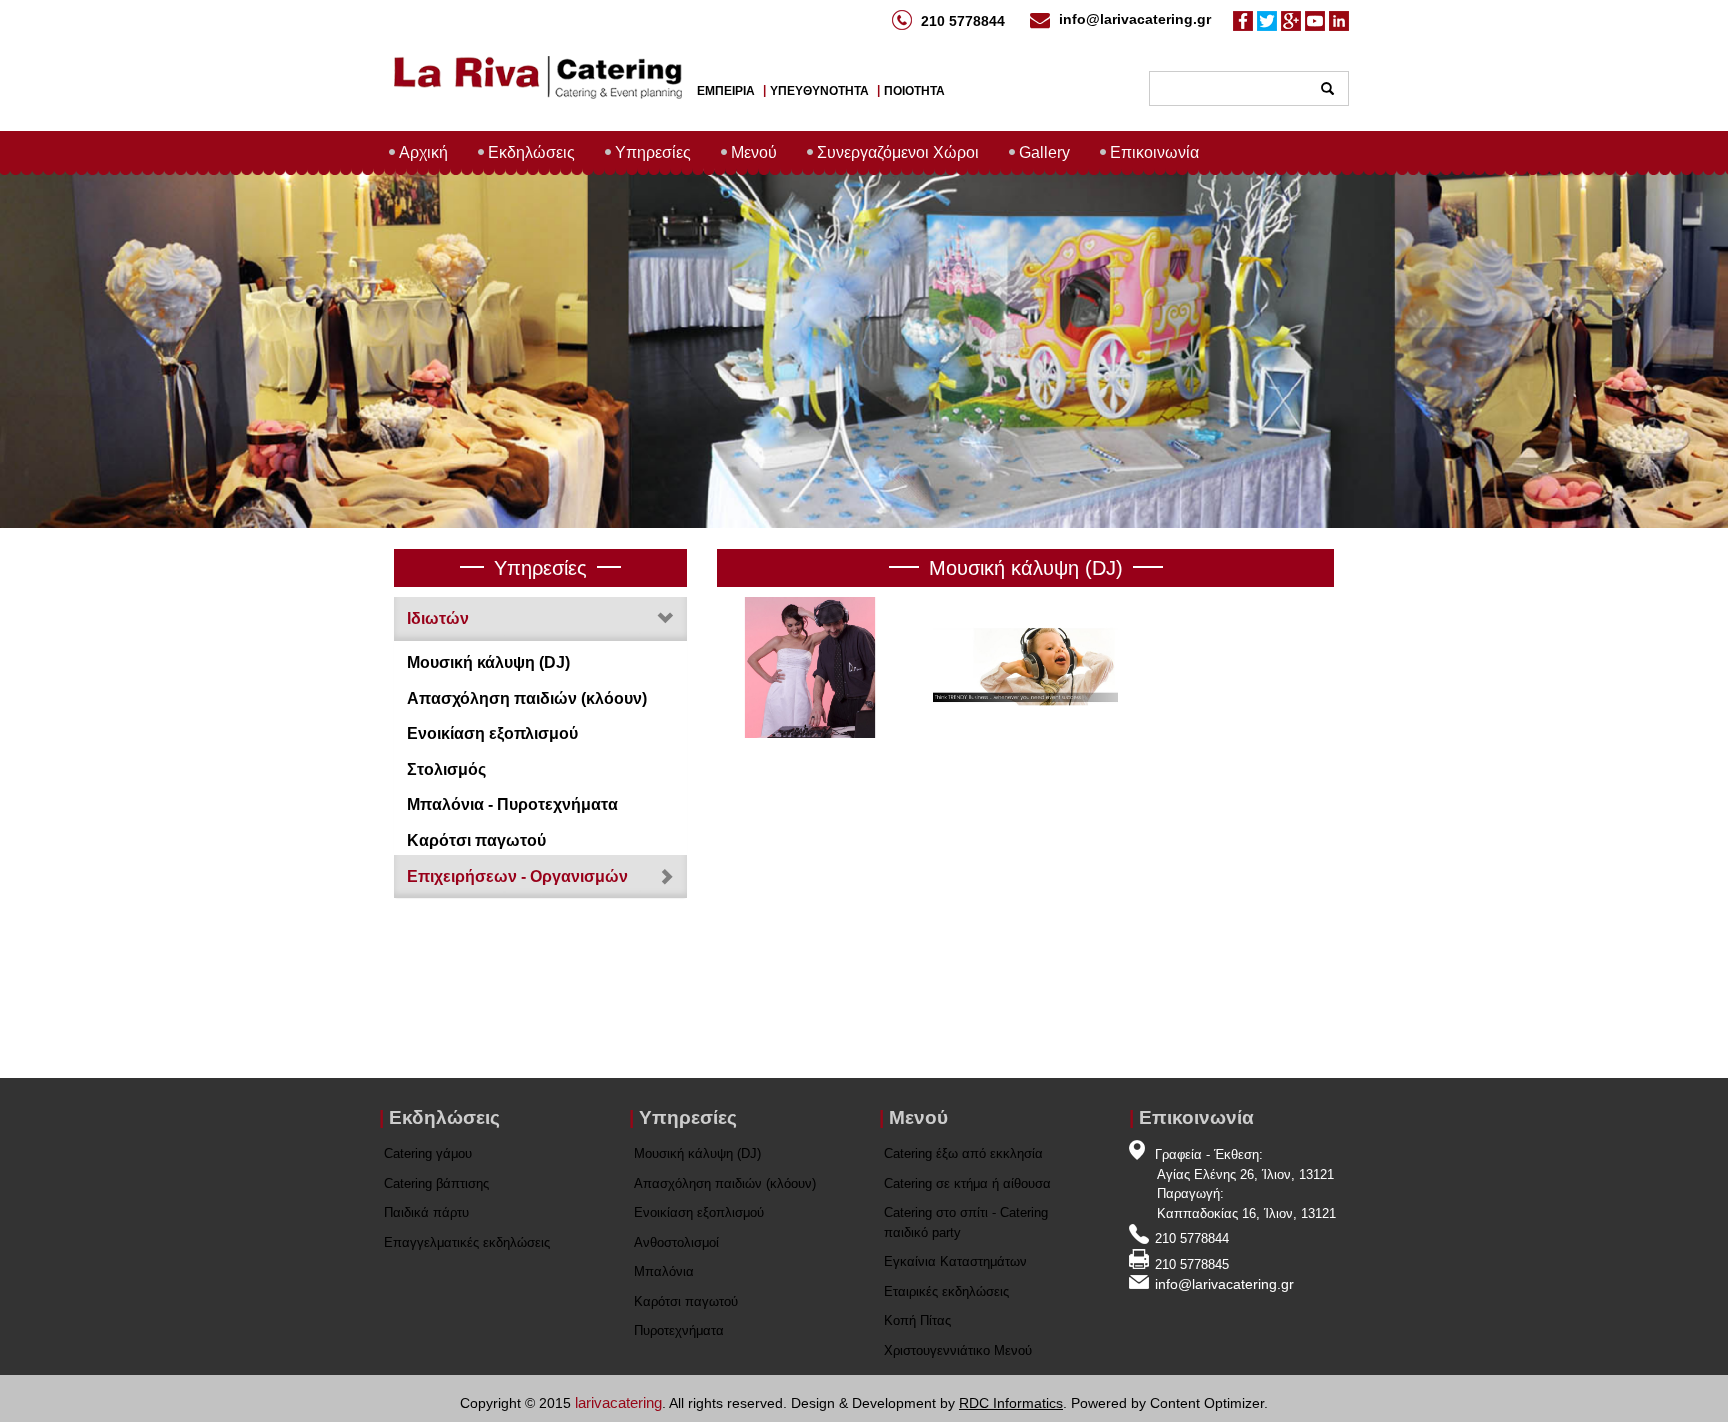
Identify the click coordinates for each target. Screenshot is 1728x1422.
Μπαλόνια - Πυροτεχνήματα (512, 804)
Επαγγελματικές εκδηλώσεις (467, 1242)
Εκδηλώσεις (531, 152)
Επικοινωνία (1154, 152)
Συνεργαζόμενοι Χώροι (898, 152)
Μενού (754, 152)
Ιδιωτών (438, 618)
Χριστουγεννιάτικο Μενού (958, 1350)
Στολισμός (446, 769)
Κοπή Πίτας (917, 1320)
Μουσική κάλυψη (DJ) (488, 662)
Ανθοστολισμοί (676, 1242)
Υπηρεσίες (653, 152)
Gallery (1044, 152)
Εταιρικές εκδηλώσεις (946, 1291)
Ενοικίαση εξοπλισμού (492, 733)
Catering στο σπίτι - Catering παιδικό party (966, 1222)
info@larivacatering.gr (1135, 19)
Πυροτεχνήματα (679, 1330)
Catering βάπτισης (436, 1183)
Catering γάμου (428, 1153)
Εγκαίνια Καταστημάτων (955, 1261)
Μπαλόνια (664, 1271)
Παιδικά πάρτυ (426, 1212)
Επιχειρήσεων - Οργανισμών (517, 876)
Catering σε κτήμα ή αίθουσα (967, 1183)
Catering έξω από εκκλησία (963, 1153)
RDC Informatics (1011, 1403)
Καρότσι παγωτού (476, 840)
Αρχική (423, 152)
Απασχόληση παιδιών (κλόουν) (527, 698)
